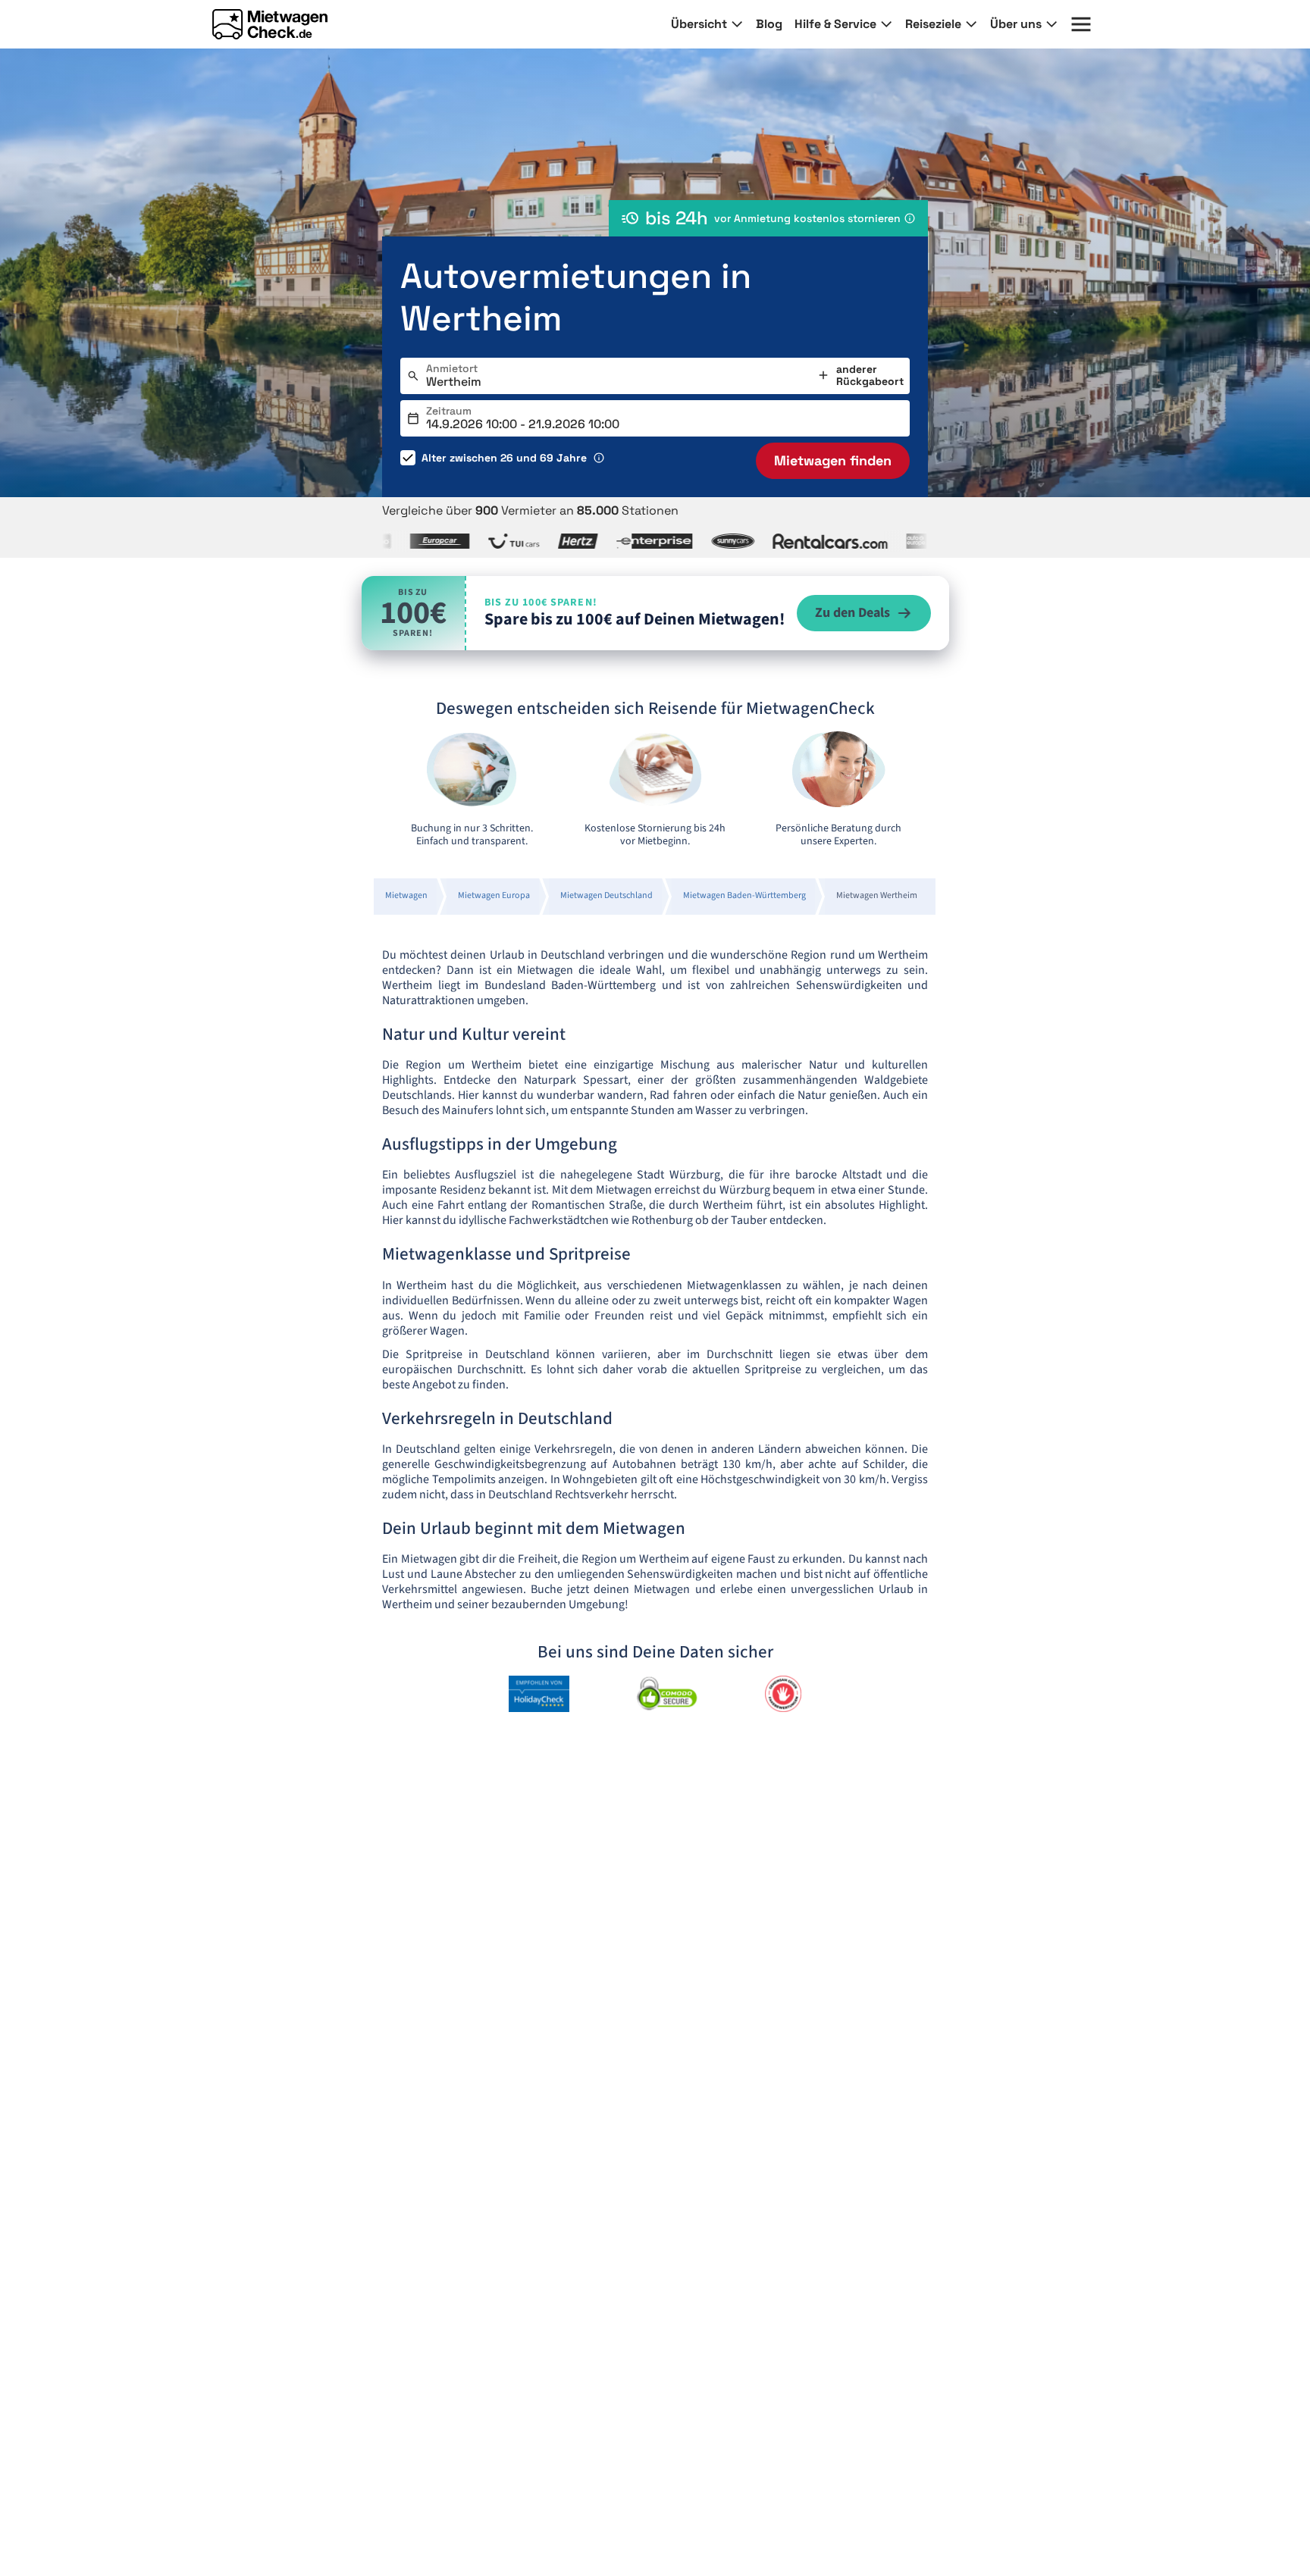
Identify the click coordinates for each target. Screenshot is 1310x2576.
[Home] (270, 24)
